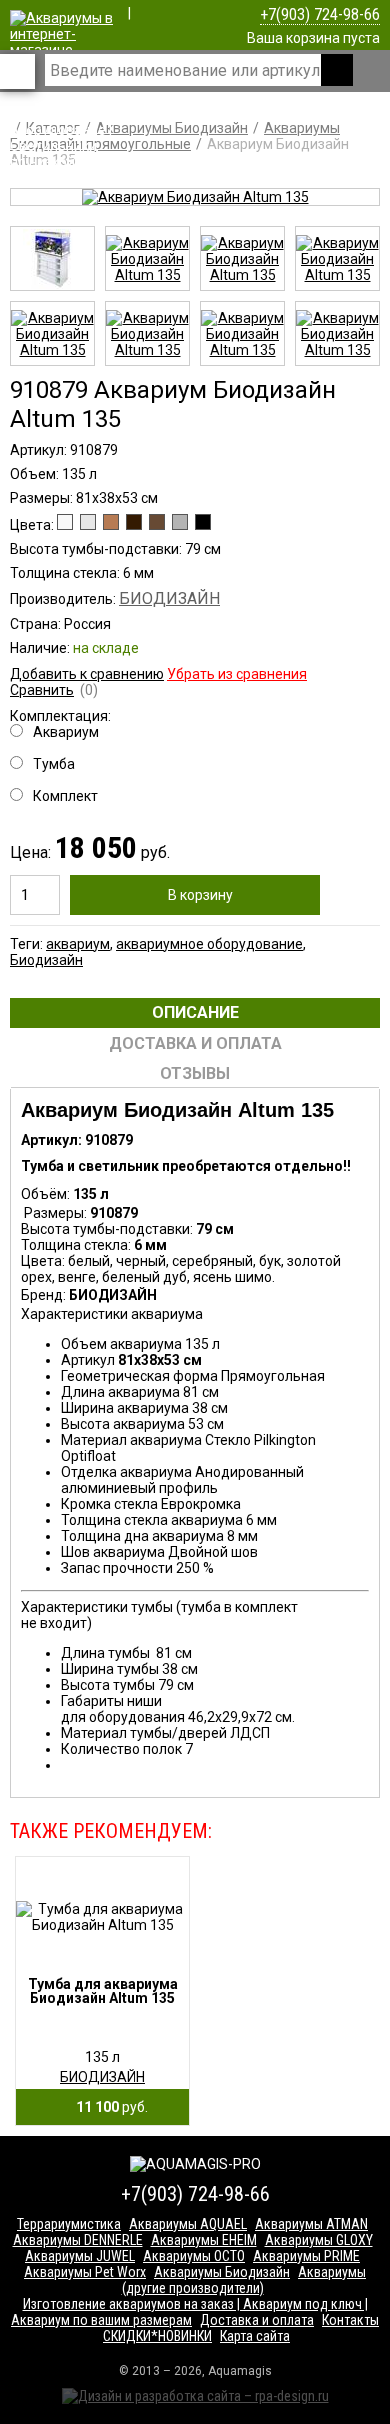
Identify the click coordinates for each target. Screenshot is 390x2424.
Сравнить (42, 690)
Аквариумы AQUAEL (188, 2224)
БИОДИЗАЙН (169, 598)
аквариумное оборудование (209, 944)
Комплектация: (60, 756)
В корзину (200, 895)
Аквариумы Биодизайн (222, 2272)
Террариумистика (69, 2224)
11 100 (107, 2107)
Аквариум (66, 732)
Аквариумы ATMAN (311, 2224)
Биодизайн (46, 960)
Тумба (54, 764)
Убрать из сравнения (237, 674)
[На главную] (62, 162)
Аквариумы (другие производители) (244, 2280)
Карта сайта (255, 2336)
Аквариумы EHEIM (204, 2240)
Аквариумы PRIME (306, 2256)
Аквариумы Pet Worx (85, 2272)
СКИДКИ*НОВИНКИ (157, 2336)
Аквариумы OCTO (194, 2256)
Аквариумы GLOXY (319, 2240)
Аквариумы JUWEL (80, 2256)
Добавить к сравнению (87, 674)
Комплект (65, 796)
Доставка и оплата (257, 2320)
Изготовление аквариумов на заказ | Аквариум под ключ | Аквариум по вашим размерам (189, 2312)
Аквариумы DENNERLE (78, 2240)
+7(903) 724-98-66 (320, 14)
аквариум (78, 944)
